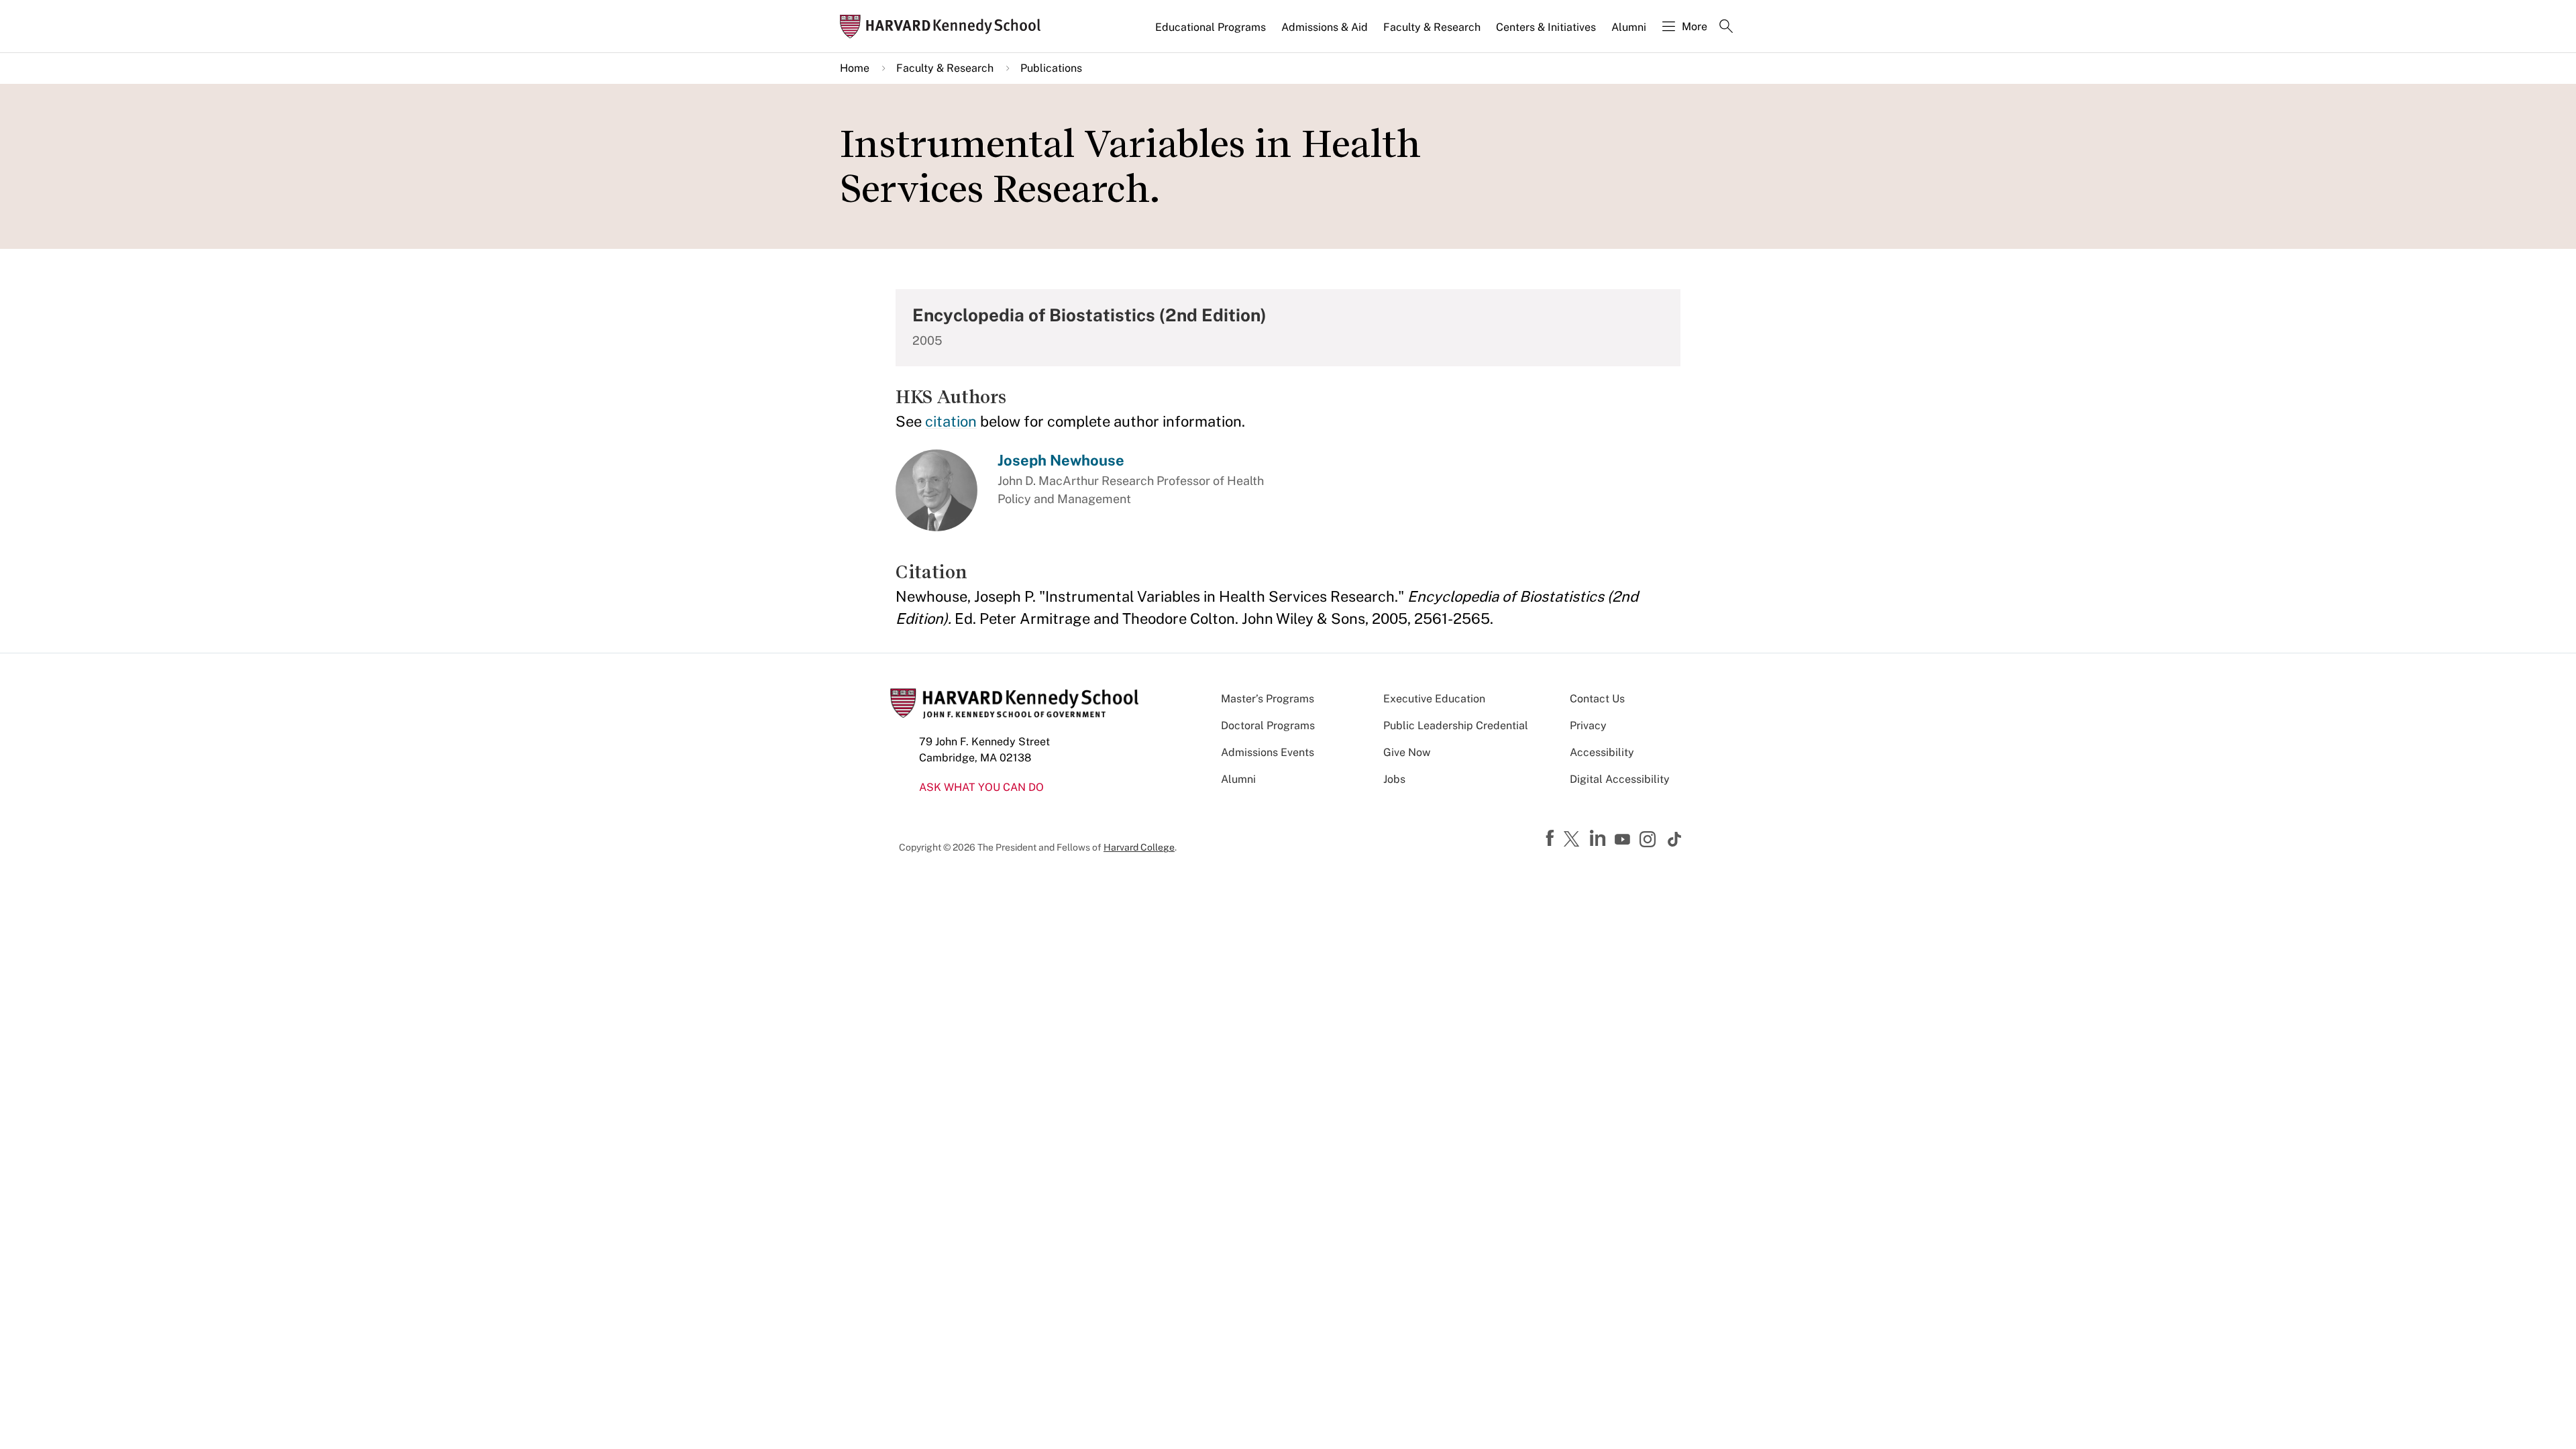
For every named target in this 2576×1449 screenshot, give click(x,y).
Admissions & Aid (1325, 27)
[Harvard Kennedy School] (945, 26)
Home (855, 68)
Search (1726, 28)
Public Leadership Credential (1456, 726)
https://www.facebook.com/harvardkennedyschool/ (1552, 839)
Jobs (1394, 779)
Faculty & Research (1432, 27)
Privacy (1588, 726)
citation (951, 421)
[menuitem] (1212, 33)
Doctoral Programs (1268, 726)
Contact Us (1597, 699)
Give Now (1407, 752)
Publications (1051, 68)
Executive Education (1434, 699)
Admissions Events (1268, 752)
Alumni (1629, 27)
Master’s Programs (1268, 699)
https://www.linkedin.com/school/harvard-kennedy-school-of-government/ (1599, 839)
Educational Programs (1211, 27)
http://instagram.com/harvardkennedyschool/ (1650, 841)
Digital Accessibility (1620, 779)
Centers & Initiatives (1546, 27)
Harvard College (1139, 847)
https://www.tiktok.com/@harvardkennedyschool (1675, 839)
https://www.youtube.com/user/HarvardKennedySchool (1624, 840)
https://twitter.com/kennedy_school (1574, 840)
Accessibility (1602, 752)
